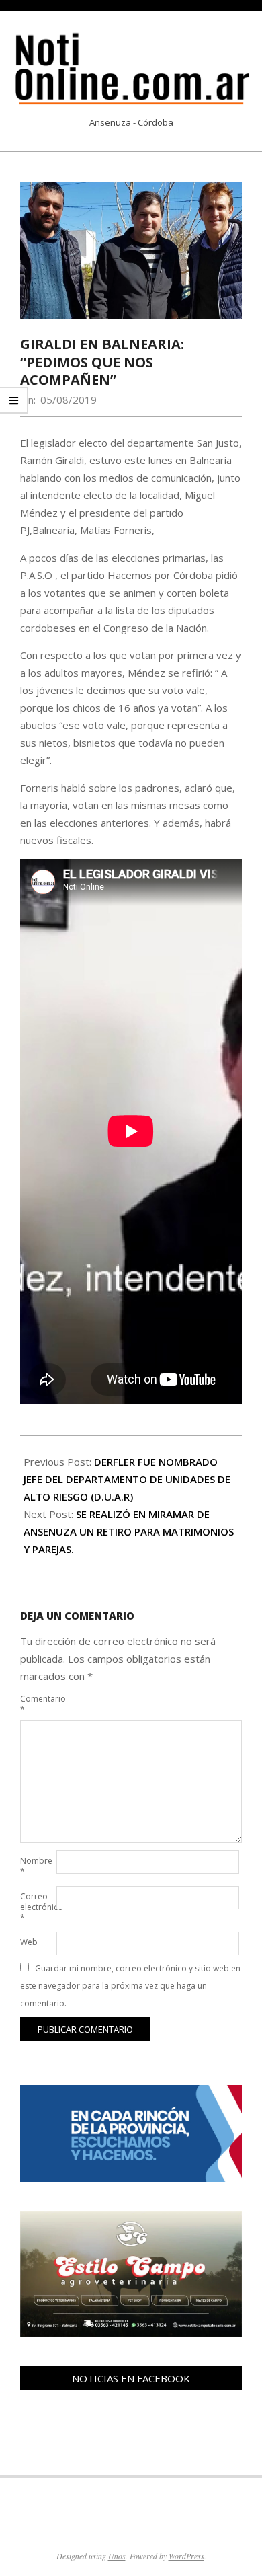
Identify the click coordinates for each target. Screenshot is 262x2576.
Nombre (36, 1866)
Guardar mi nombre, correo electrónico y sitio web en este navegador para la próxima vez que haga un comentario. (130, 1986)
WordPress (186, 2556)
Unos (117, 2556)
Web (29, 1942)
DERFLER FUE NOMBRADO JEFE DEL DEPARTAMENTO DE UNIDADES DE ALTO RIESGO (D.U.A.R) (127, 1479)
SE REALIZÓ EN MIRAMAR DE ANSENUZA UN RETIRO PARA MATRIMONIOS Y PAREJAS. (129, 1531)
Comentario (37, 1704)
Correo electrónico (37, 1907)
